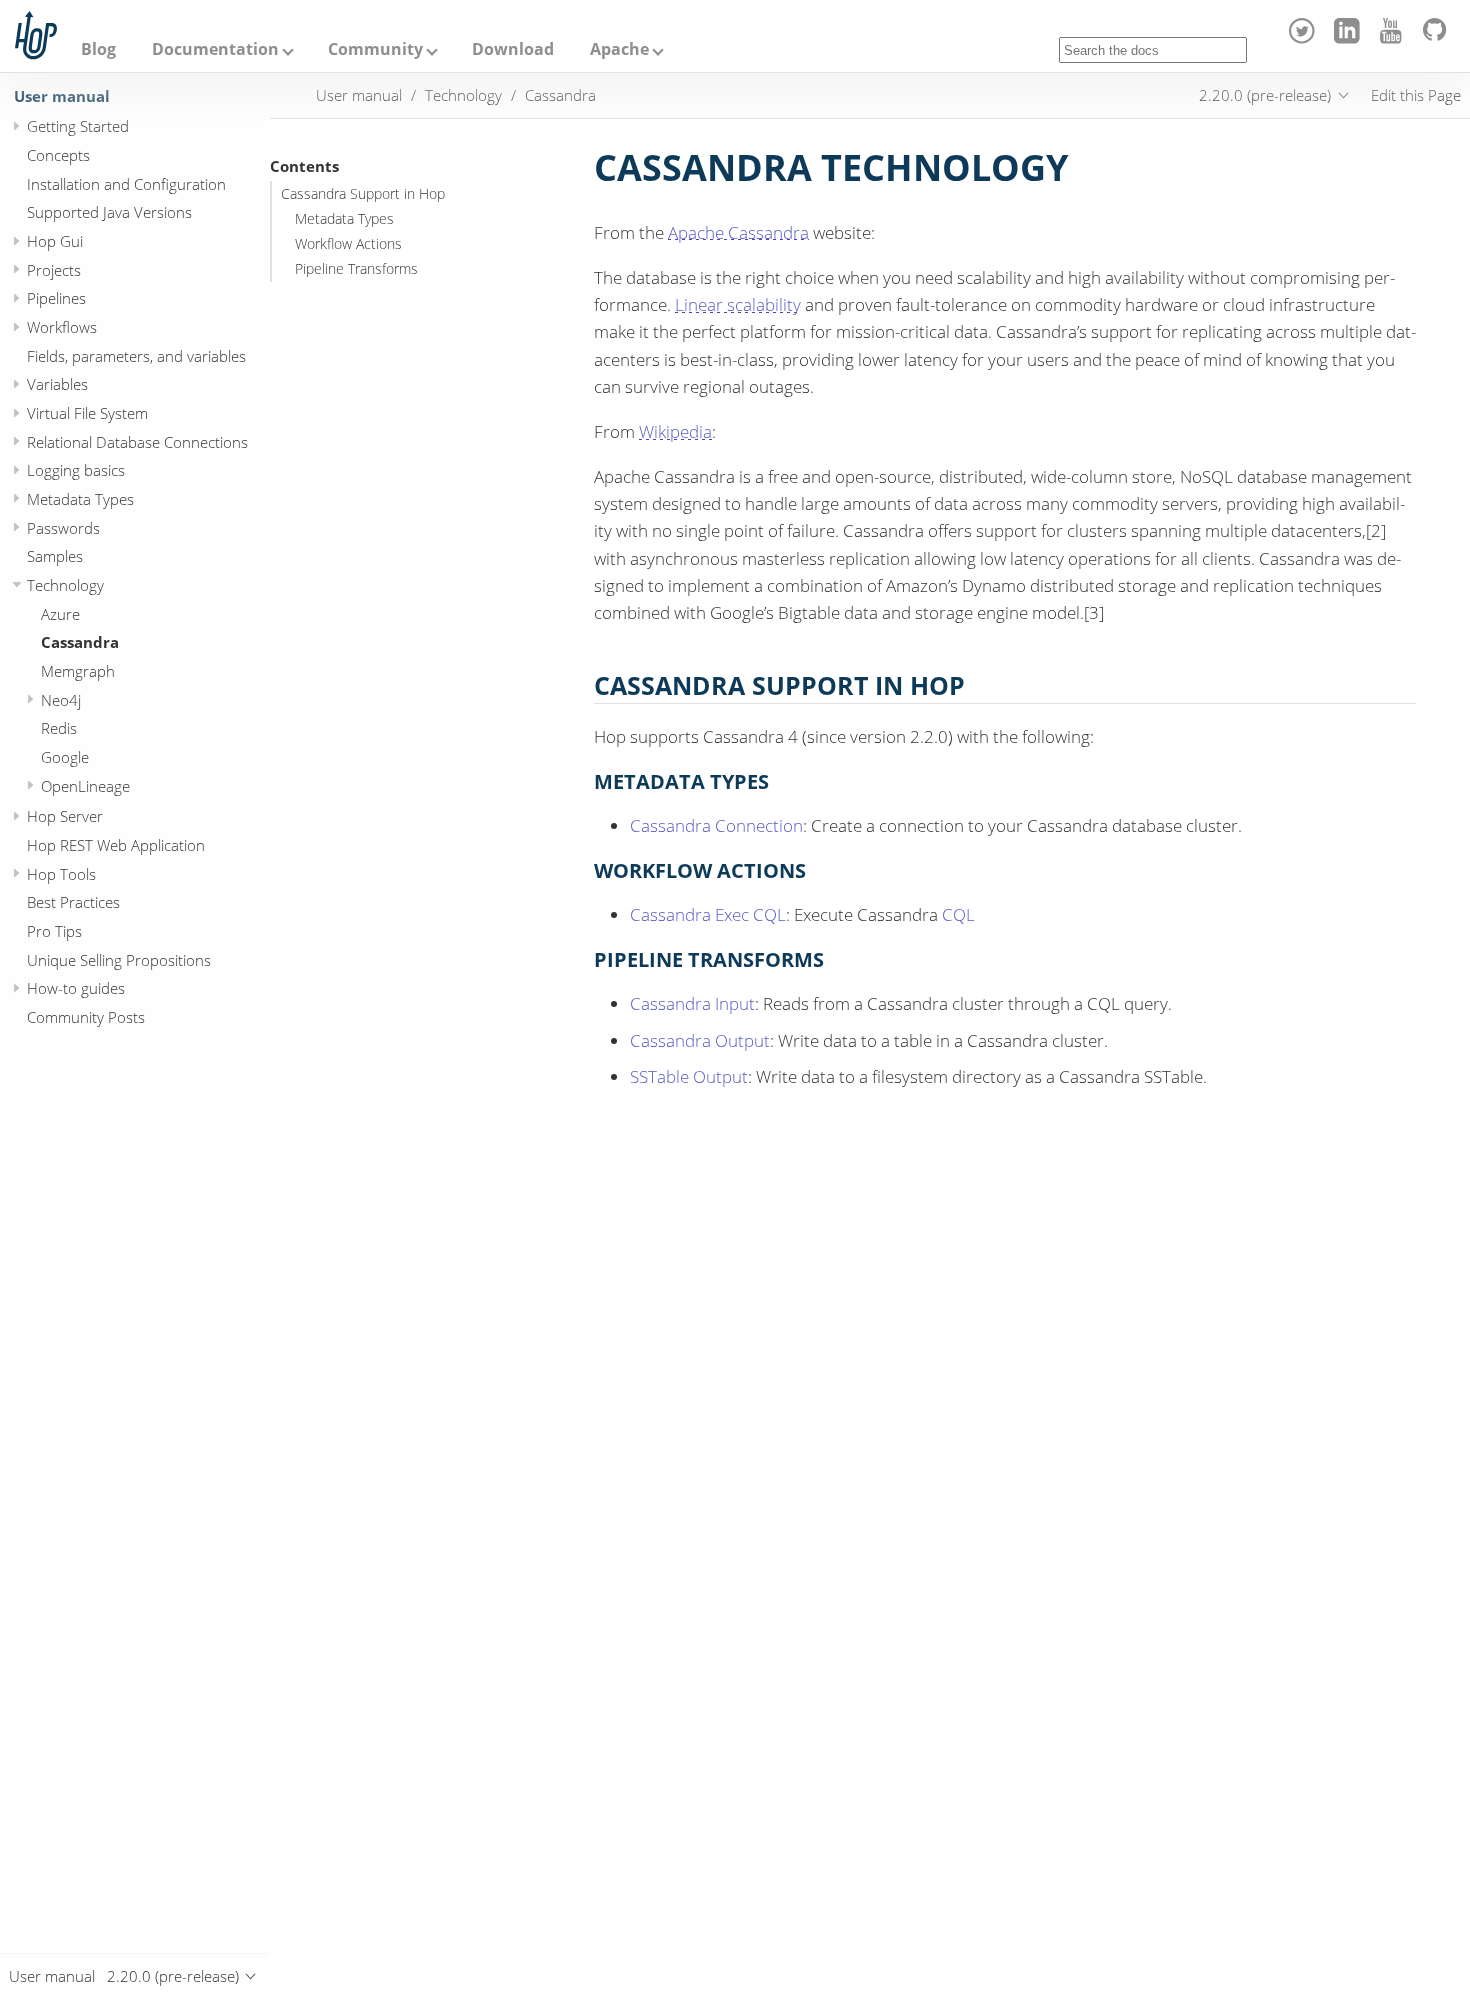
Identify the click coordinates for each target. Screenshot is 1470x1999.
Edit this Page (1416, 95)
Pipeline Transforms (356, 269)
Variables (57, 384)
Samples (55, 556)
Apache (619, 49)
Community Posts (86, 1017)
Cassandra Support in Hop (363, 194)
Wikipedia (675, 431)
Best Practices (73, 902)
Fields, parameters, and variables (136, 356)
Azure (60, 614)
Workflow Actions (348, 244)
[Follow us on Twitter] (1305, 38)
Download (513, 49)
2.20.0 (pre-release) (1265, 95)
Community (375, 49)
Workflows (62, 327)
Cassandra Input (692, 1003)
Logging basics (76, 470)
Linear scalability (738, 304)
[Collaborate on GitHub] (1438, 38)
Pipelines (56, 298)
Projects (54, 270)
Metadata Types (80, 499)
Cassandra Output (700, 1040)
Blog (98, 49)
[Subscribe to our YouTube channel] (1394, 38)
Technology (65, 585)
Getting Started (78, 126)
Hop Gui (55, 241)
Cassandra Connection (716, 825)
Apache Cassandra (738, 232)
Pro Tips (54, 931)
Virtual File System (87, 413)
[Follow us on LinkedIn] (1349, 38)
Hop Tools (61, 874)
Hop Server (65, 816)
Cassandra (80, 642)
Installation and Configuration (126, 184)
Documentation (215, 49)
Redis (59, 728)
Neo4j (61, 700)
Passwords (63, 528)
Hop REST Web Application (116, 845)
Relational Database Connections (137, 442)
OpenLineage (85, 786)
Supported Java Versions (109, 212)
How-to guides (76, 988)
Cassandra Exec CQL (708, 914)
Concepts (58, 155)
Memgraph (78, 671)
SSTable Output (689, 1076)
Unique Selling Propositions (119, 960)
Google (65, 757)
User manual (62, 96)
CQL (958, 914)
